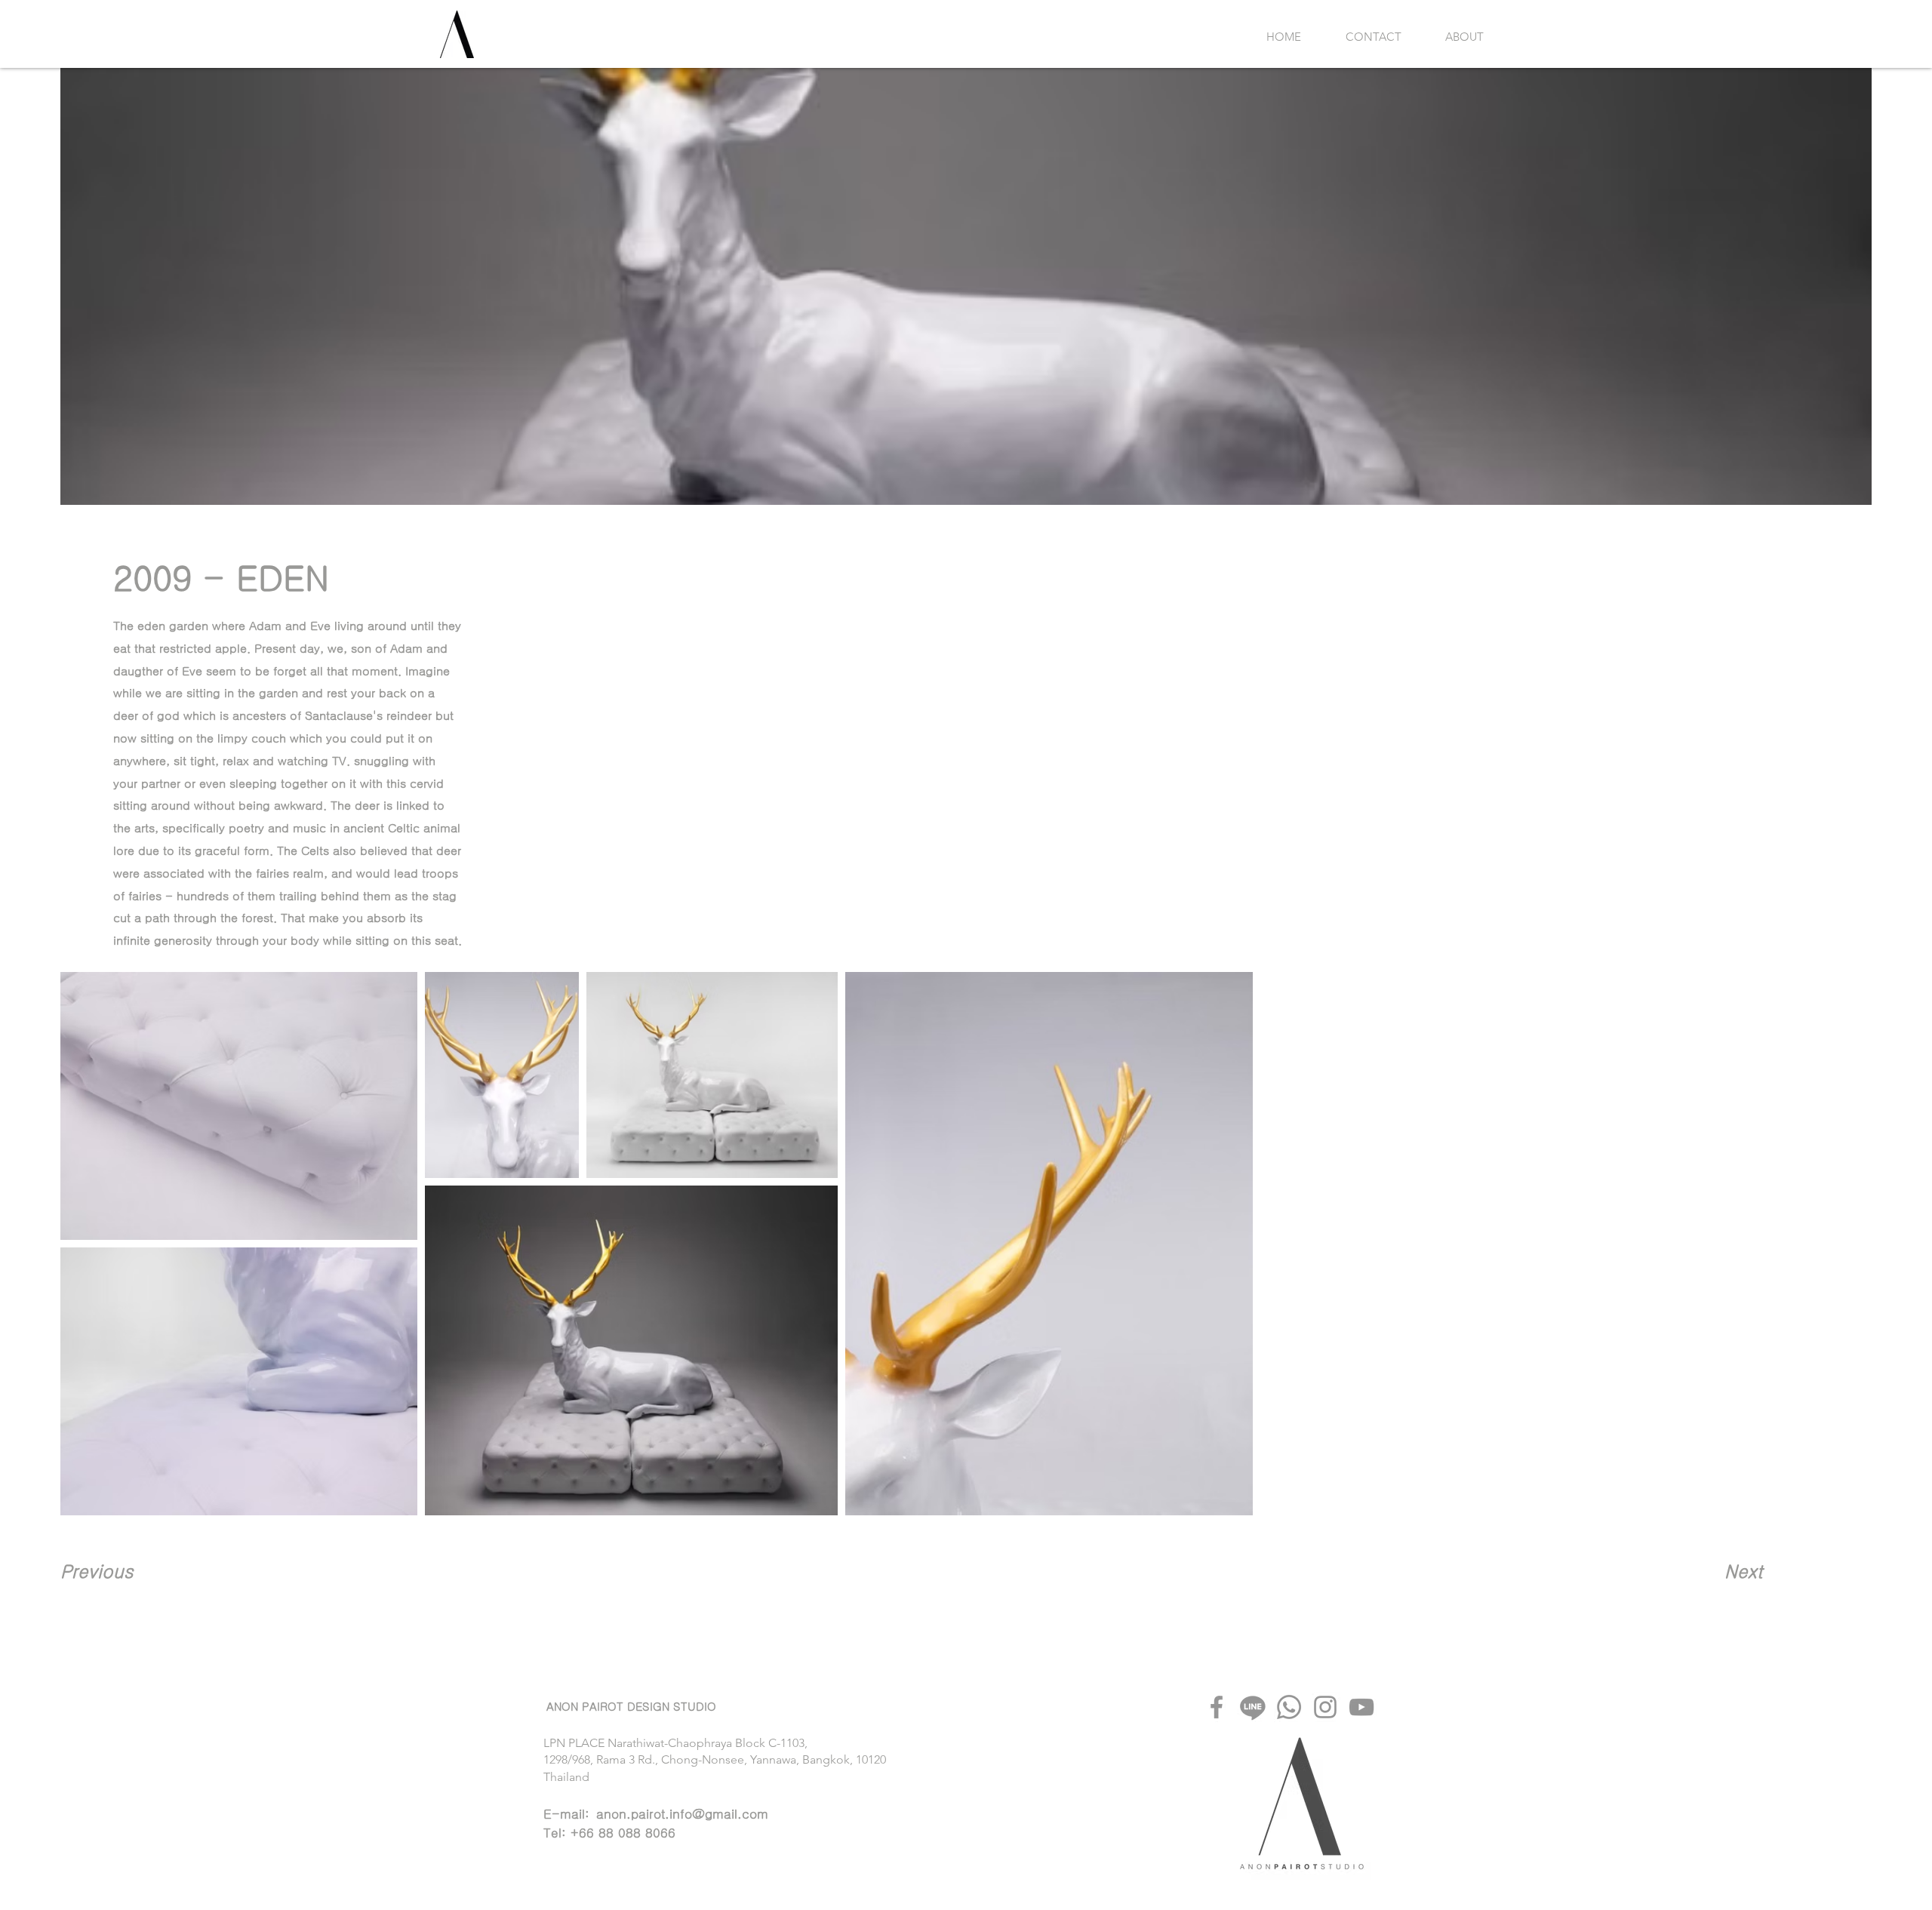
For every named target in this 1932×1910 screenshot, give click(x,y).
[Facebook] (1217, 1707)
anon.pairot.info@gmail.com (682, 1814)
